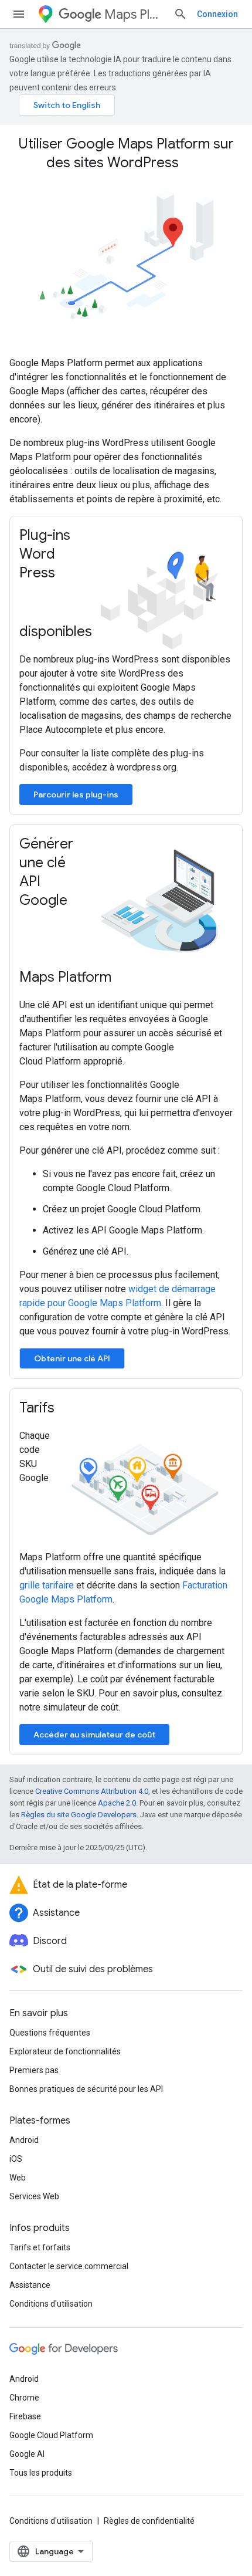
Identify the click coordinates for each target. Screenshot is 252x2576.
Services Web (34, 2196)
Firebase (25, 2416)
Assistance (30, 2285)
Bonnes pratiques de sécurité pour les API (86, 2089)
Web (18, 2178)
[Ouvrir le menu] (19, 14)
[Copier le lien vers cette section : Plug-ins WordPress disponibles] (104, 633)
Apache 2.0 (117, 1803)
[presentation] (126, 153)
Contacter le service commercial (69, 2266)
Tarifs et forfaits (40, 2247)
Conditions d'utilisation (51, 2304)
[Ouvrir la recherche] (181, 14)
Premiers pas (34, 2070)
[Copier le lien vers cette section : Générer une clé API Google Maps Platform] (123, 978)
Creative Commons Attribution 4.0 (92, 1791)
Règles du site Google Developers (79, 1815)
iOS (16, 2159)
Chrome (24, 2398)
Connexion (217, 14)
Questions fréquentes (50, 2033)
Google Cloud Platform (51, 2435)
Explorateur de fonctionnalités (65, 2051)
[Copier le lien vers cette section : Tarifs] (66, 1409)
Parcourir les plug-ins (76, 795)
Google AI (27, 2454)
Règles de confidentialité (149, 2521)
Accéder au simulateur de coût (94, 1735)
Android (24, 2140)
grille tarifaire (47, 1585)
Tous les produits (41, 2473)
